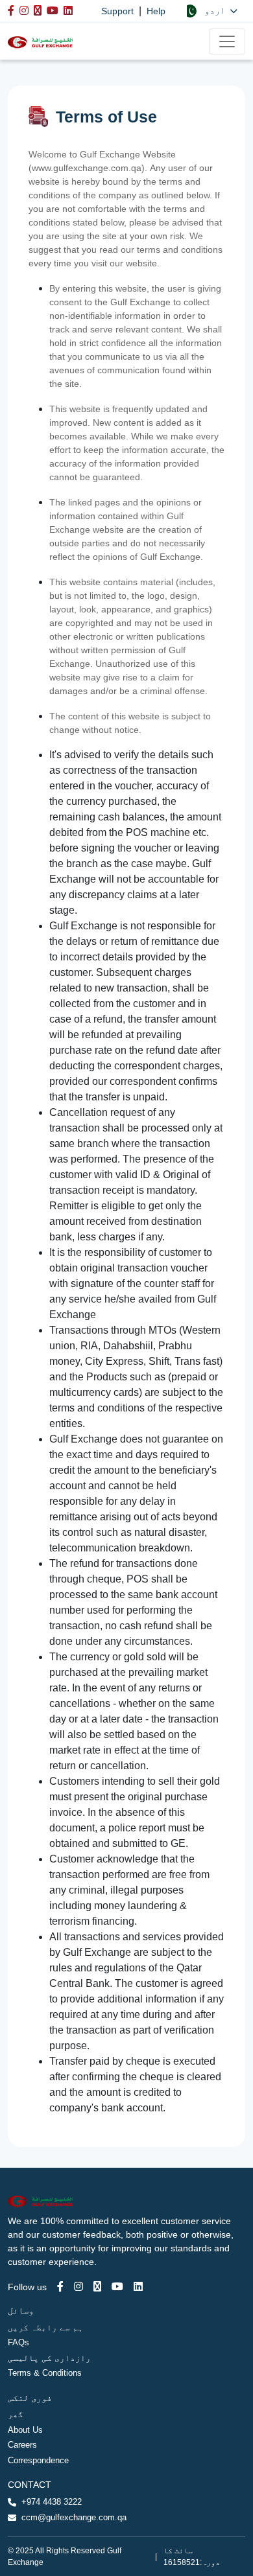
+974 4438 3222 (52, 2502)
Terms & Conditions (45, 2373)
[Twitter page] (97, 2287)
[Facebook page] (60, 2287)
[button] (211, 11)
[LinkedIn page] (138, 2287)
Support (117, 11)
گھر (16, 2414)
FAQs (18, 2342)
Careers (22, 2445)
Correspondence (38, 2460)
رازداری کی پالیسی (49, 2358)
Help (156, 11)
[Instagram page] (78, 2287)
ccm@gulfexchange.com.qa (74, 2517)
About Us (25, 2430)
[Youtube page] (117, 2287)
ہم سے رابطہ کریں (45, 2327)
